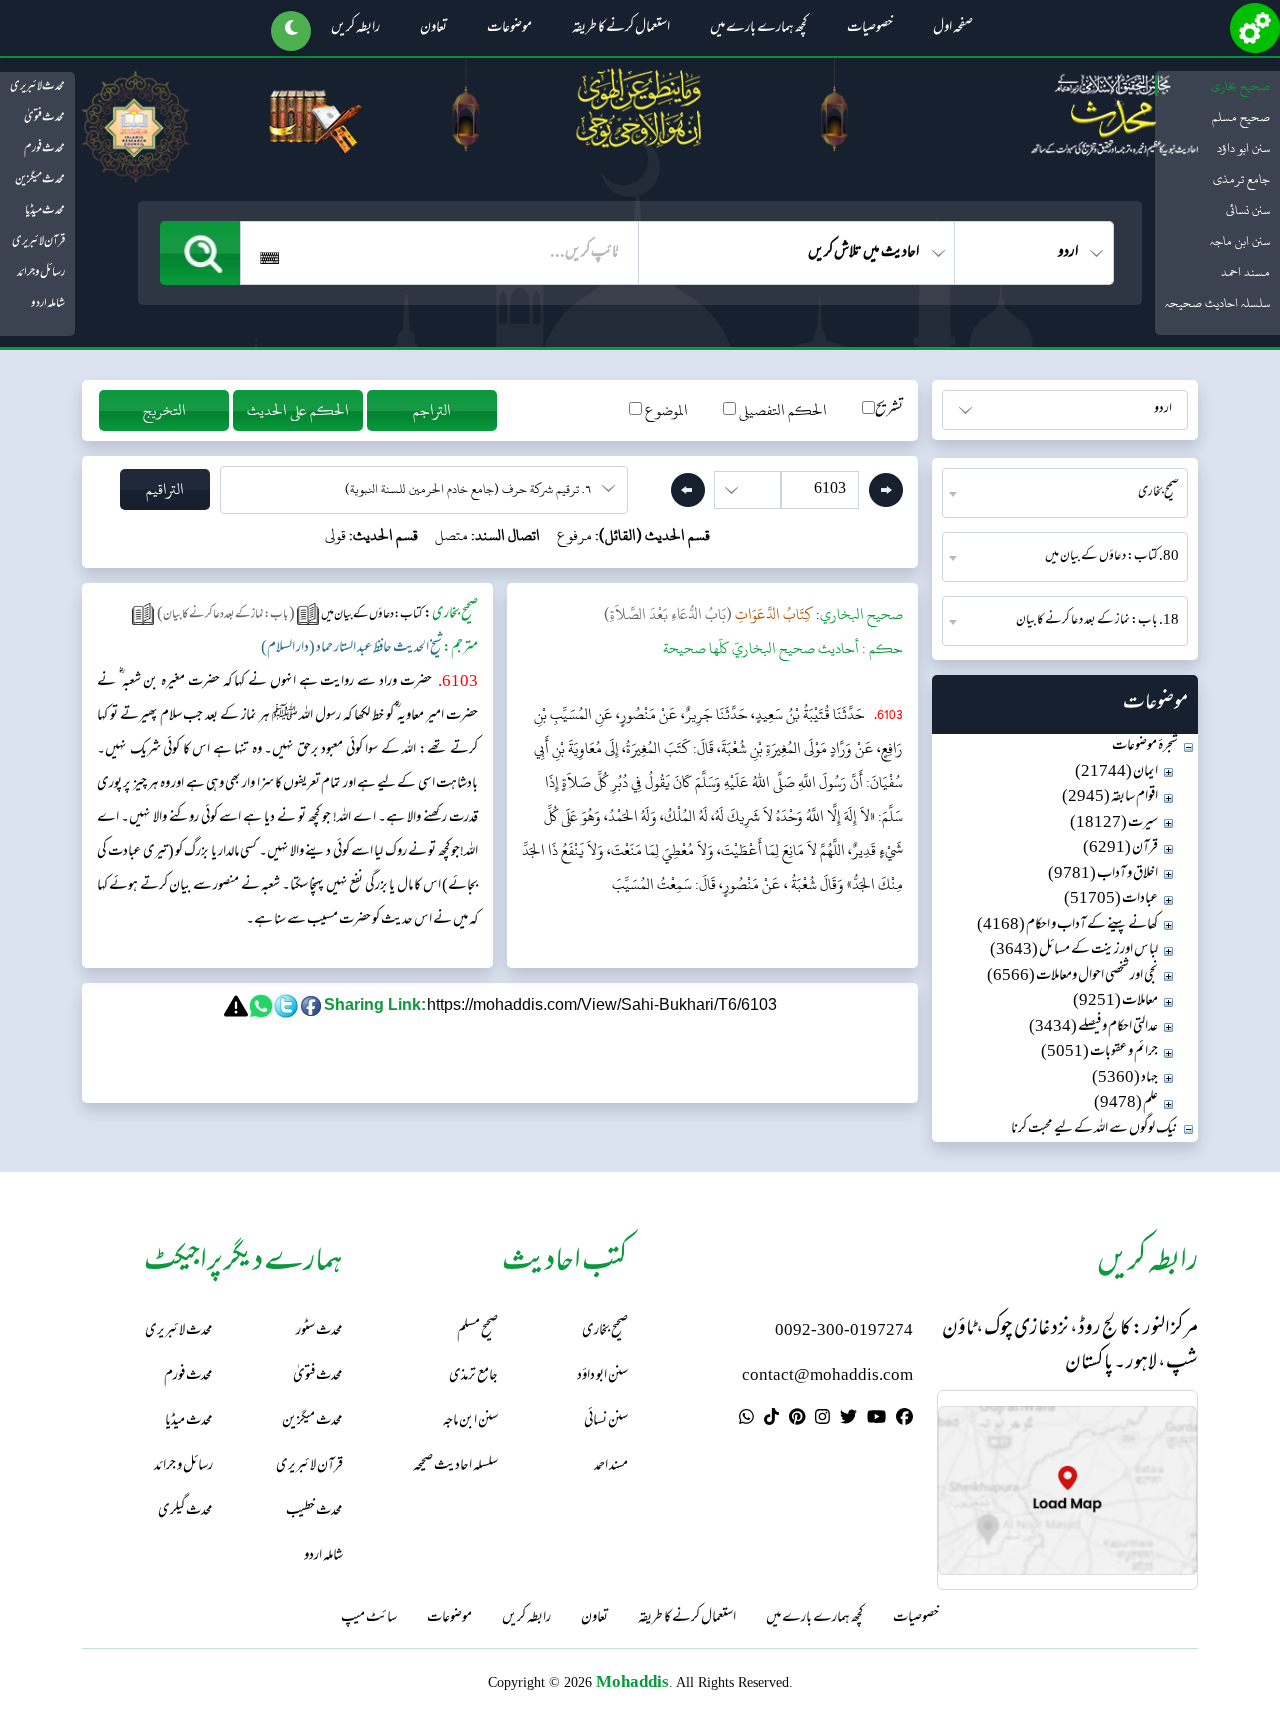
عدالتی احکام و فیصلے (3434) (1093, 1027)
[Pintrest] (797, 1420)
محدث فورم (44, 149)
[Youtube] (876, 1420)
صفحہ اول (953, 29)
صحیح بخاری (1240, 86)
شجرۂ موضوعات (1145, 746)
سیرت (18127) (1114, 823)
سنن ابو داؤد (1243, 148)
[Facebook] (904, 1420)
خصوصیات (870, 29)
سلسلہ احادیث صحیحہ (1217, 303)
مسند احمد (1245, 272)
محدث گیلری (185, 1511)
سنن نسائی (1248, 210)
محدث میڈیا (45, 211)
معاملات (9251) (1115, 1001)
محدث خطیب (314, 1511)
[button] (291, 31)
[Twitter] (848, 1420)
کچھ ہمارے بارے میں (758, 29)
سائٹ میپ (369, 1619)
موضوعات (509, 29)
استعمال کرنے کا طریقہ (621, 29)
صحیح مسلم (1241, 117)
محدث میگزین (40, 180)
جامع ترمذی (1241, 179)
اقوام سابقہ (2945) (1110, 797)
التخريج (164, 410)
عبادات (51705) (1111, 899)
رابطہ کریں (355, 29)
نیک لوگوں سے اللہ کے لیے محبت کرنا (1094, 1129)
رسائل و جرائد (41, 273)
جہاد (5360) (1125, 1078)
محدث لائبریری (37, 87)
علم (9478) (1126, 1103)
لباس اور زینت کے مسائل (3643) (1074, 950)
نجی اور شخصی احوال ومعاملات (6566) (1072, 976)
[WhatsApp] (746, 1420)
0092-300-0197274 (844, 1331)
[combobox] (1065, 493)
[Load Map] (1067, 1490)
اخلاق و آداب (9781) (1103, 874)
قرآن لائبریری (38, 242)
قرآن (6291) (1120, 848)
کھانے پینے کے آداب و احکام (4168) (1067, 925)
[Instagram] (822, 1420)
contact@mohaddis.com (827, 1376)
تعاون (433, 29)
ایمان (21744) (1116, 772)
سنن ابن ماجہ (1240, 241)
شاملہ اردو (48, 304)
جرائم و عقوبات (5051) (1099, 1052)
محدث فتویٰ (44, 118)
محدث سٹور (319, 1331)
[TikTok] (771, 1420)
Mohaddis (632, 1681)
